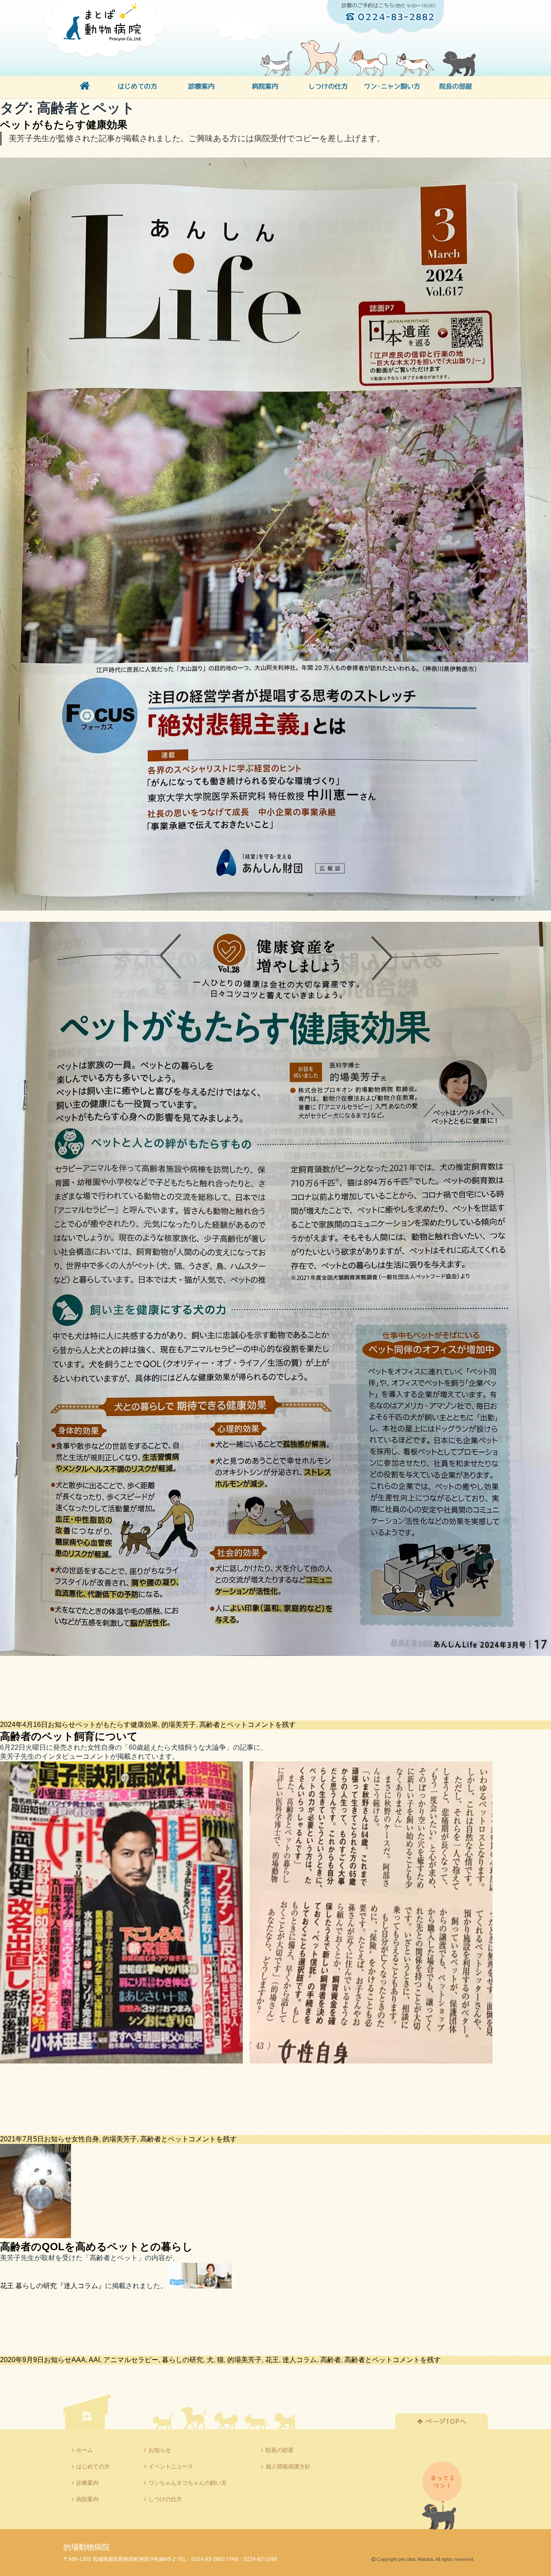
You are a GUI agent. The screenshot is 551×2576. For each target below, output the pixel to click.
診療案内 (87, 2483)
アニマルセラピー (131, 2360)
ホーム (85, 2450)
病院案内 (87, 2499)
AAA (79, 2360)
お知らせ (62, 1725)
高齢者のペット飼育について (69, 1736)
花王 (272, 2360)
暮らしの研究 (183, 2360)
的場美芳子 (179, 1725)
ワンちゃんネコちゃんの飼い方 (188, 2483)
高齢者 (331, 2360)
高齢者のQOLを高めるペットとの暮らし (96, 2247)
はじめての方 (93, 2466)
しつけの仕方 (165, 2499)
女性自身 (85, 2139)
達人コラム (300, 2360)
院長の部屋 (280, 2450)
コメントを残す (272, 1725)
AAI (94, 2360)
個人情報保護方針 (288, 2466)
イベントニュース (171, 2466)
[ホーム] (85, 87)
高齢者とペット (223, 1725)
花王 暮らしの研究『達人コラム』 (53, 2286)
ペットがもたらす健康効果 (64, 125)
